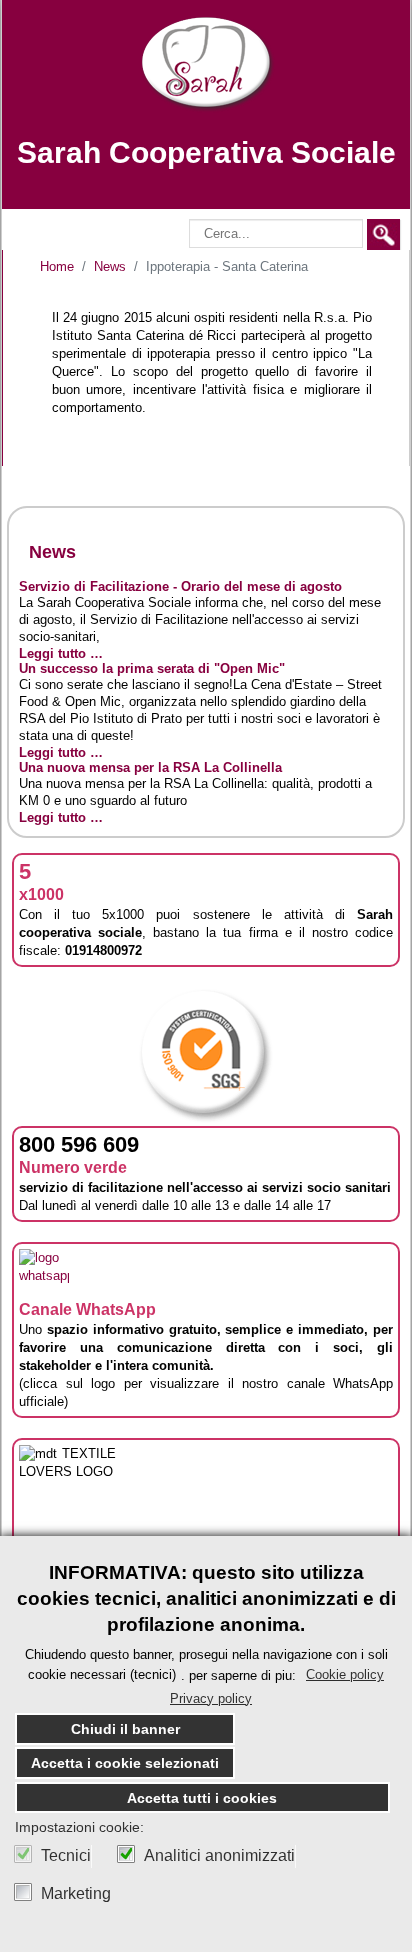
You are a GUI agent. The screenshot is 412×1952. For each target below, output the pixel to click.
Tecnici (66, 1856)
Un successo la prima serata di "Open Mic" (152, 668)
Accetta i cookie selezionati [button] (125, 1763)
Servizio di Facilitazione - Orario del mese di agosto (180, 586)
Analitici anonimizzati (219, 1856)
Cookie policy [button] (345, 1674)
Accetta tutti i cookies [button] (202, 1798)
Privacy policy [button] (211, 1698)
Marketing (76, 1894)
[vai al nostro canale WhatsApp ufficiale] (44, 1272)
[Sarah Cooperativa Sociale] (206, 63)
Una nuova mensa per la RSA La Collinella (150, 767)
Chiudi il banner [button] (125, 1729)
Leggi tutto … (61, 653)
